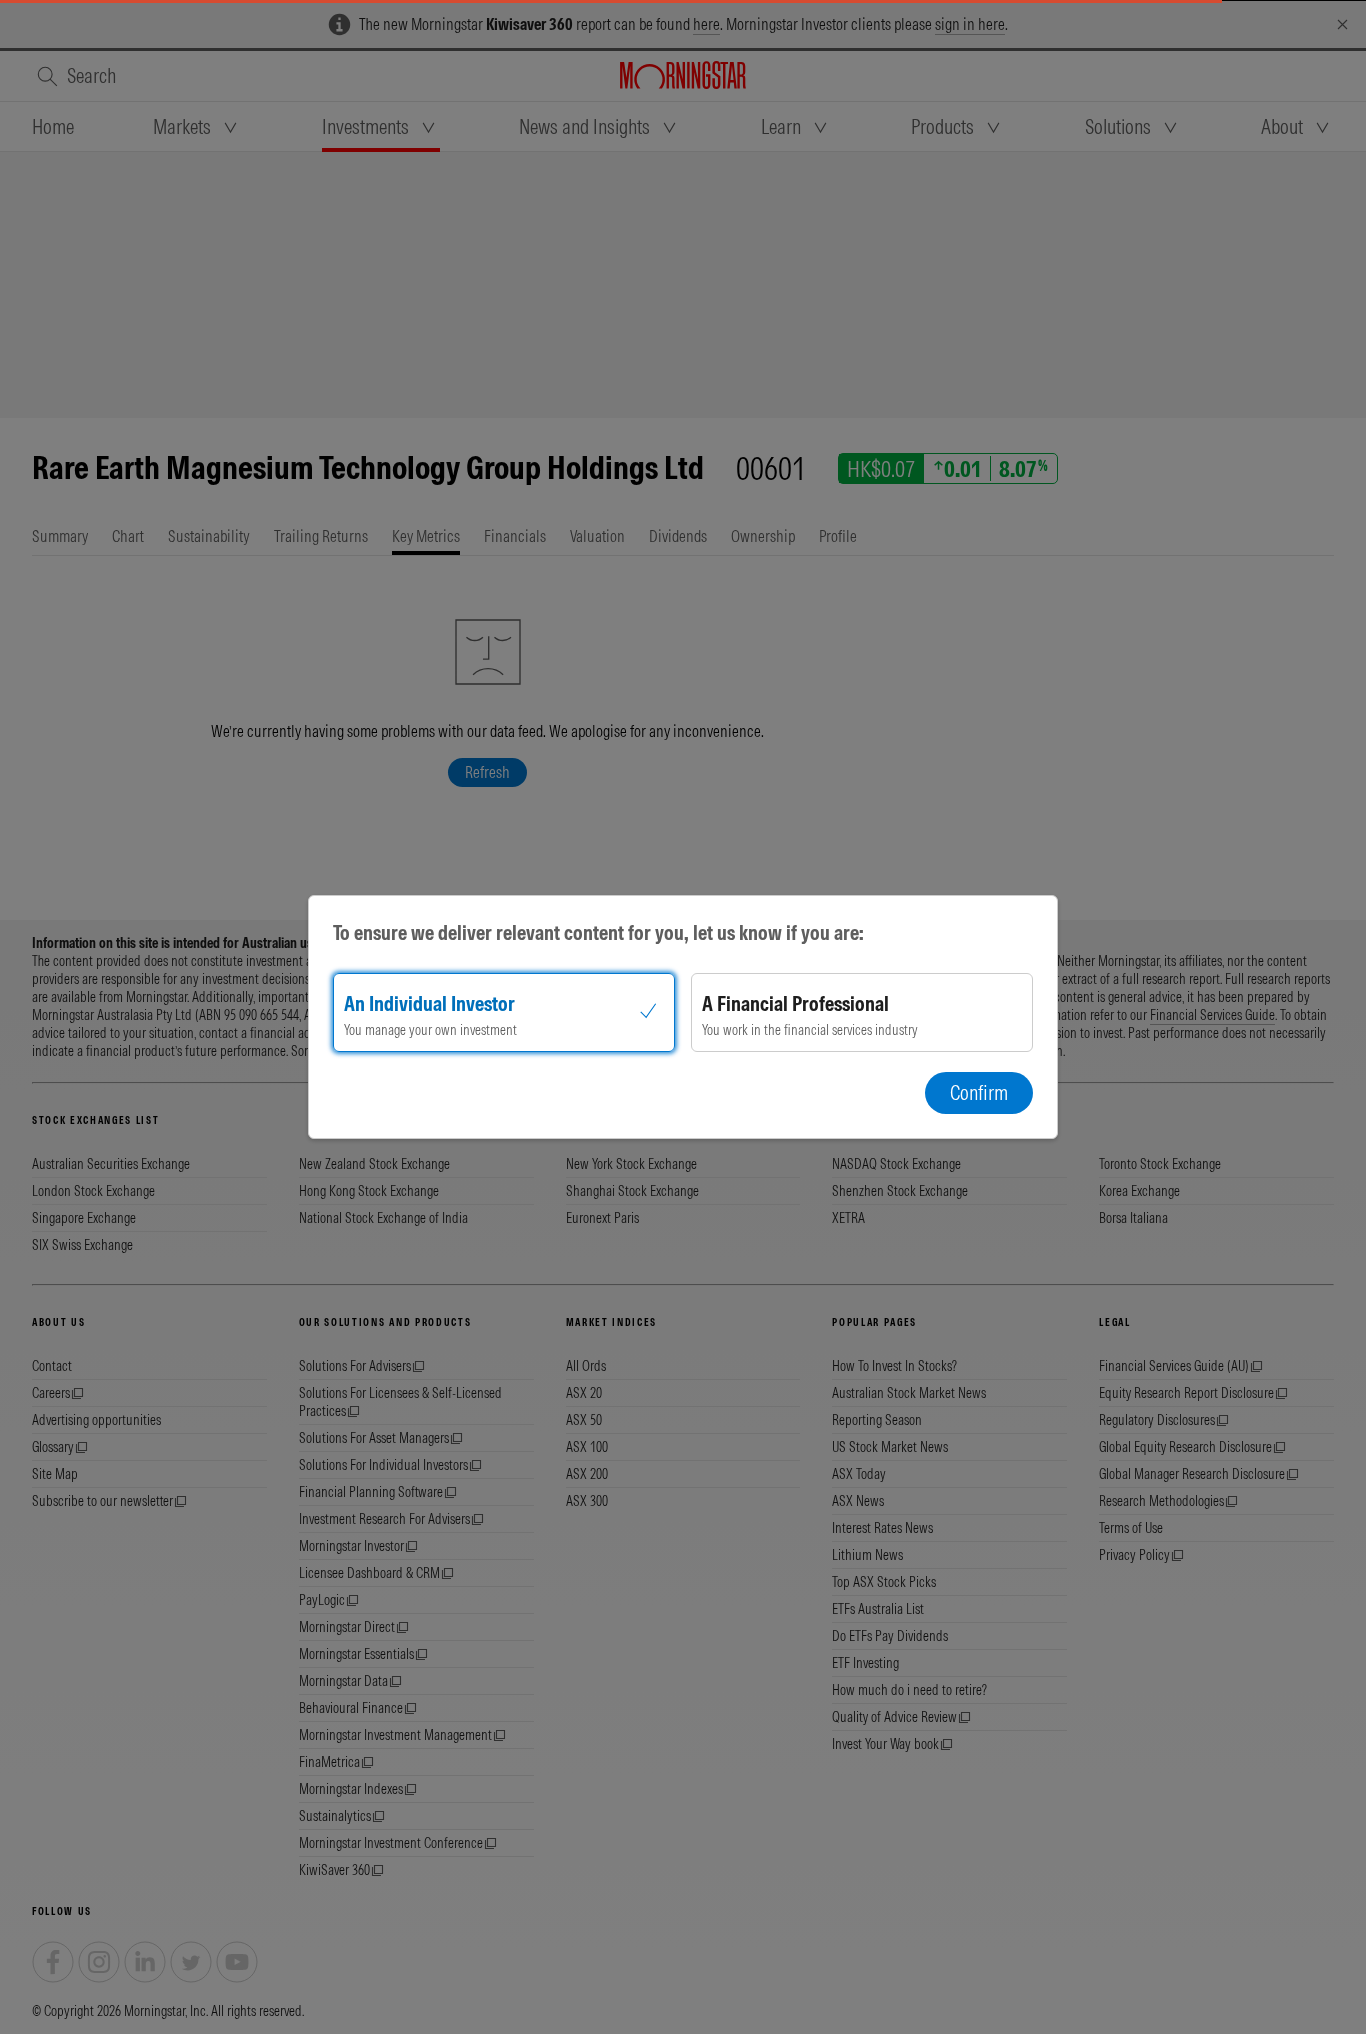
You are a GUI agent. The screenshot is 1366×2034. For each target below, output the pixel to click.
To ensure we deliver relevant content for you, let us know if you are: (598, 932)
